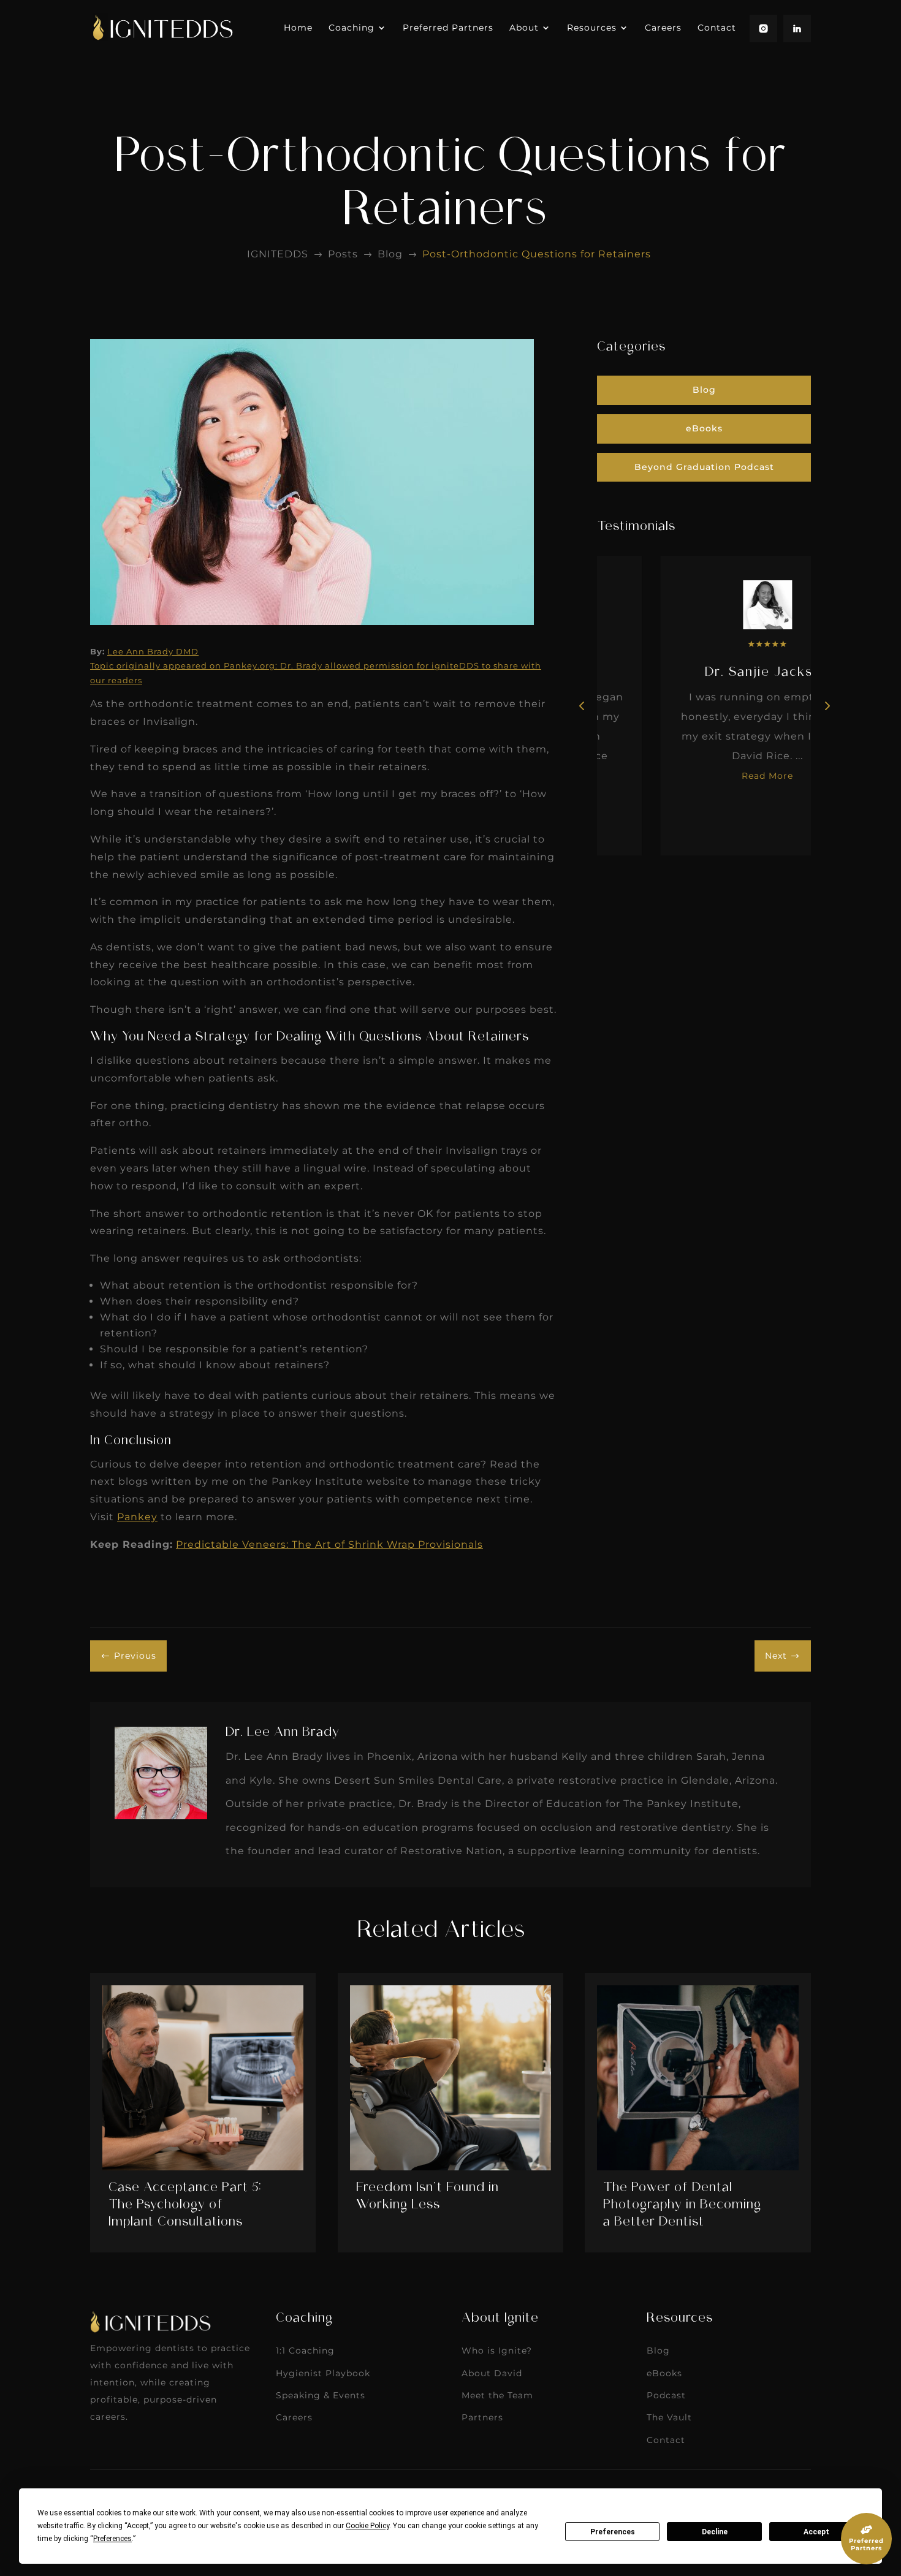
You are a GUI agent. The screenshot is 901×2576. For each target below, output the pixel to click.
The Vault (669, 2417)
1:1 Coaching (305, 2351)
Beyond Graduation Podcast (704, 467)
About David (492, 2373)
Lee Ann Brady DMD (153, 651)
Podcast (666, 2395)
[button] (826, 705)
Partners (482, 2417)
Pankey (137, 1517)
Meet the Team (497, 2395)
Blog (704, 390)
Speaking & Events (321, 2395)
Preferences (613, 2532)
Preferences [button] (112, 2539)
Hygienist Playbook (323, 2373)
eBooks (704, 428)
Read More (704, 776)
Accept (816, 2532)
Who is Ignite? (497, 2351)
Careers (294, 2417)
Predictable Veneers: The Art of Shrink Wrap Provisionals (329, 1544)
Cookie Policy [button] (367, 2526)
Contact (666, 2440)
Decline (715, 2532)
